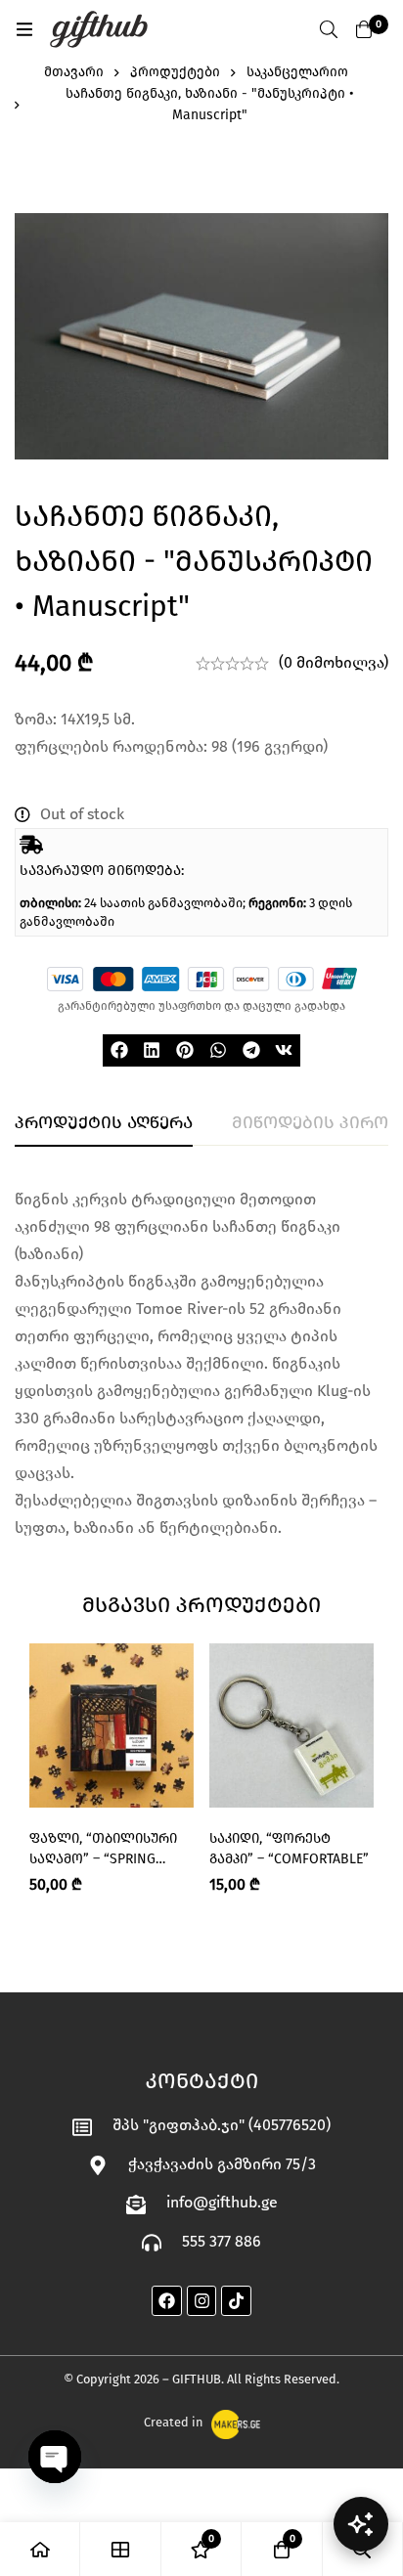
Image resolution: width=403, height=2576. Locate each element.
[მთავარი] (40, 2549)
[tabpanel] (201, 1364)
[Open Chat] (361, 2524)
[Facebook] (167, 2301)
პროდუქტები (175, 72)
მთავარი (74, 72)
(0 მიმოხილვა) (334, 662)
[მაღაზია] (120, 2549)
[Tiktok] (236, 2301)
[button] (119, 1051)
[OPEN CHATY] (55, 2457)
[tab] (104, 1123)
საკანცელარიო (297, 72)
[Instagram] (202, 2301)
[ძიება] (329, 29)
